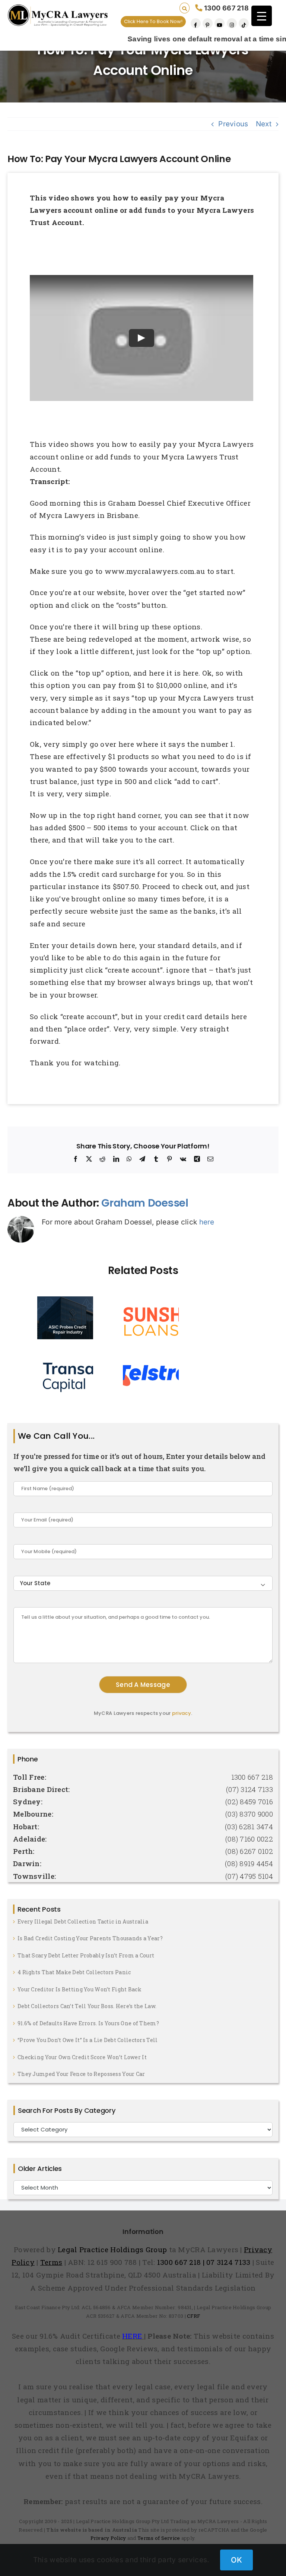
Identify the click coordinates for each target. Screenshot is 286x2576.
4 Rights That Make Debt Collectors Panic (74, 1972)
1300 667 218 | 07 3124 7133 (204, 2262)
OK (236, 2560)
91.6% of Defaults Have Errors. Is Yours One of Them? (88, 2023)
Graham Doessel (145, 1203)
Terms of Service (159, 2538)
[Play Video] (142, 338)
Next (264, 124)
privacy (182, 1713)
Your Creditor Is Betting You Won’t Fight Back (80, 1989)
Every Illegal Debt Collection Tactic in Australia (83, 1921)
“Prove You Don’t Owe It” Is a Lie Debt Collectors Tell (88, 2040)
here (207, 1222)
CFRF (193, 2316)
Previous (233, 124)
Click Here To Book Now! (153, 21)
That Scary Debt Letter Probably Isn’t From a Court (86, 1955)
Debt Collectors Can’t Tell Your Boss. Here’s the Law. (87, 2006)
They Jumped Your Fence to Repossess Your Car (81, 2074)
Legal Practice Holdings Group (113, 2249)
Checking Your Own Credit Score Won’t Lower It (82, 2057)
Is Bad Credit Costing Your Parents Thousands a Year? (90, 1938)
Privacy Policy (108, 2538)
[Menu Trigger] (262, 16)
